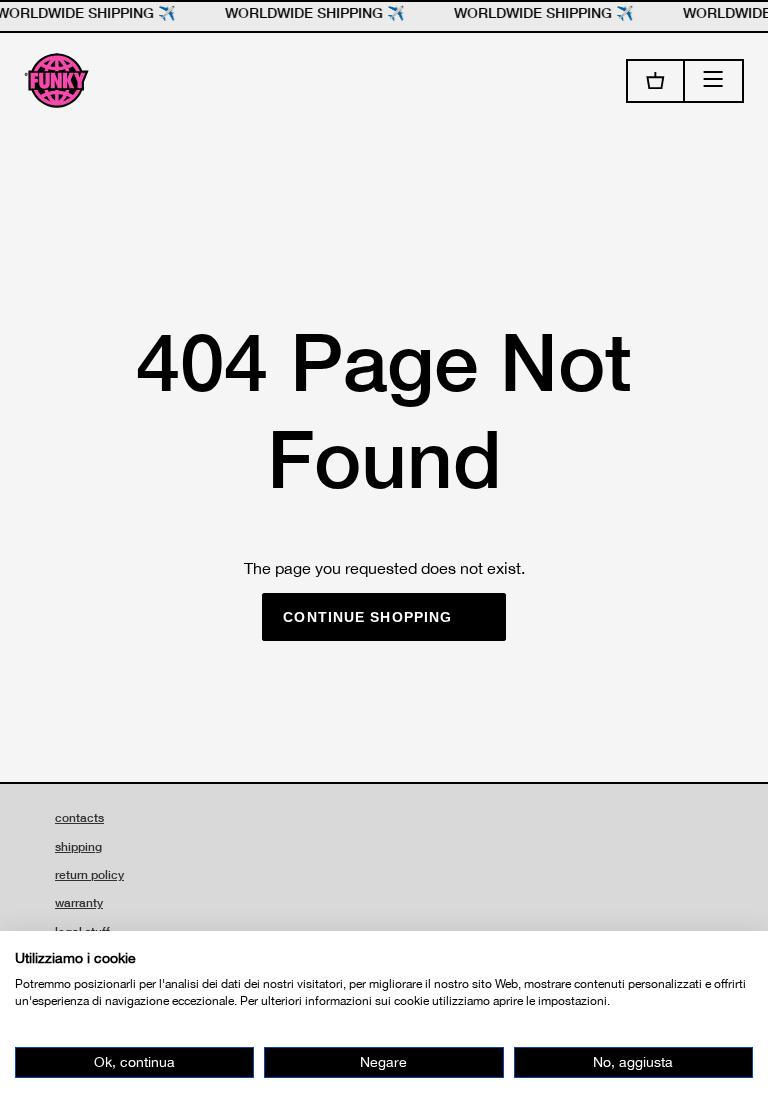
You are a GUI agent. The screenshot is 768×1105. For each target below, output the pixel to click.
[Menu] (714, 81)
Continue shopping (367, 617)
